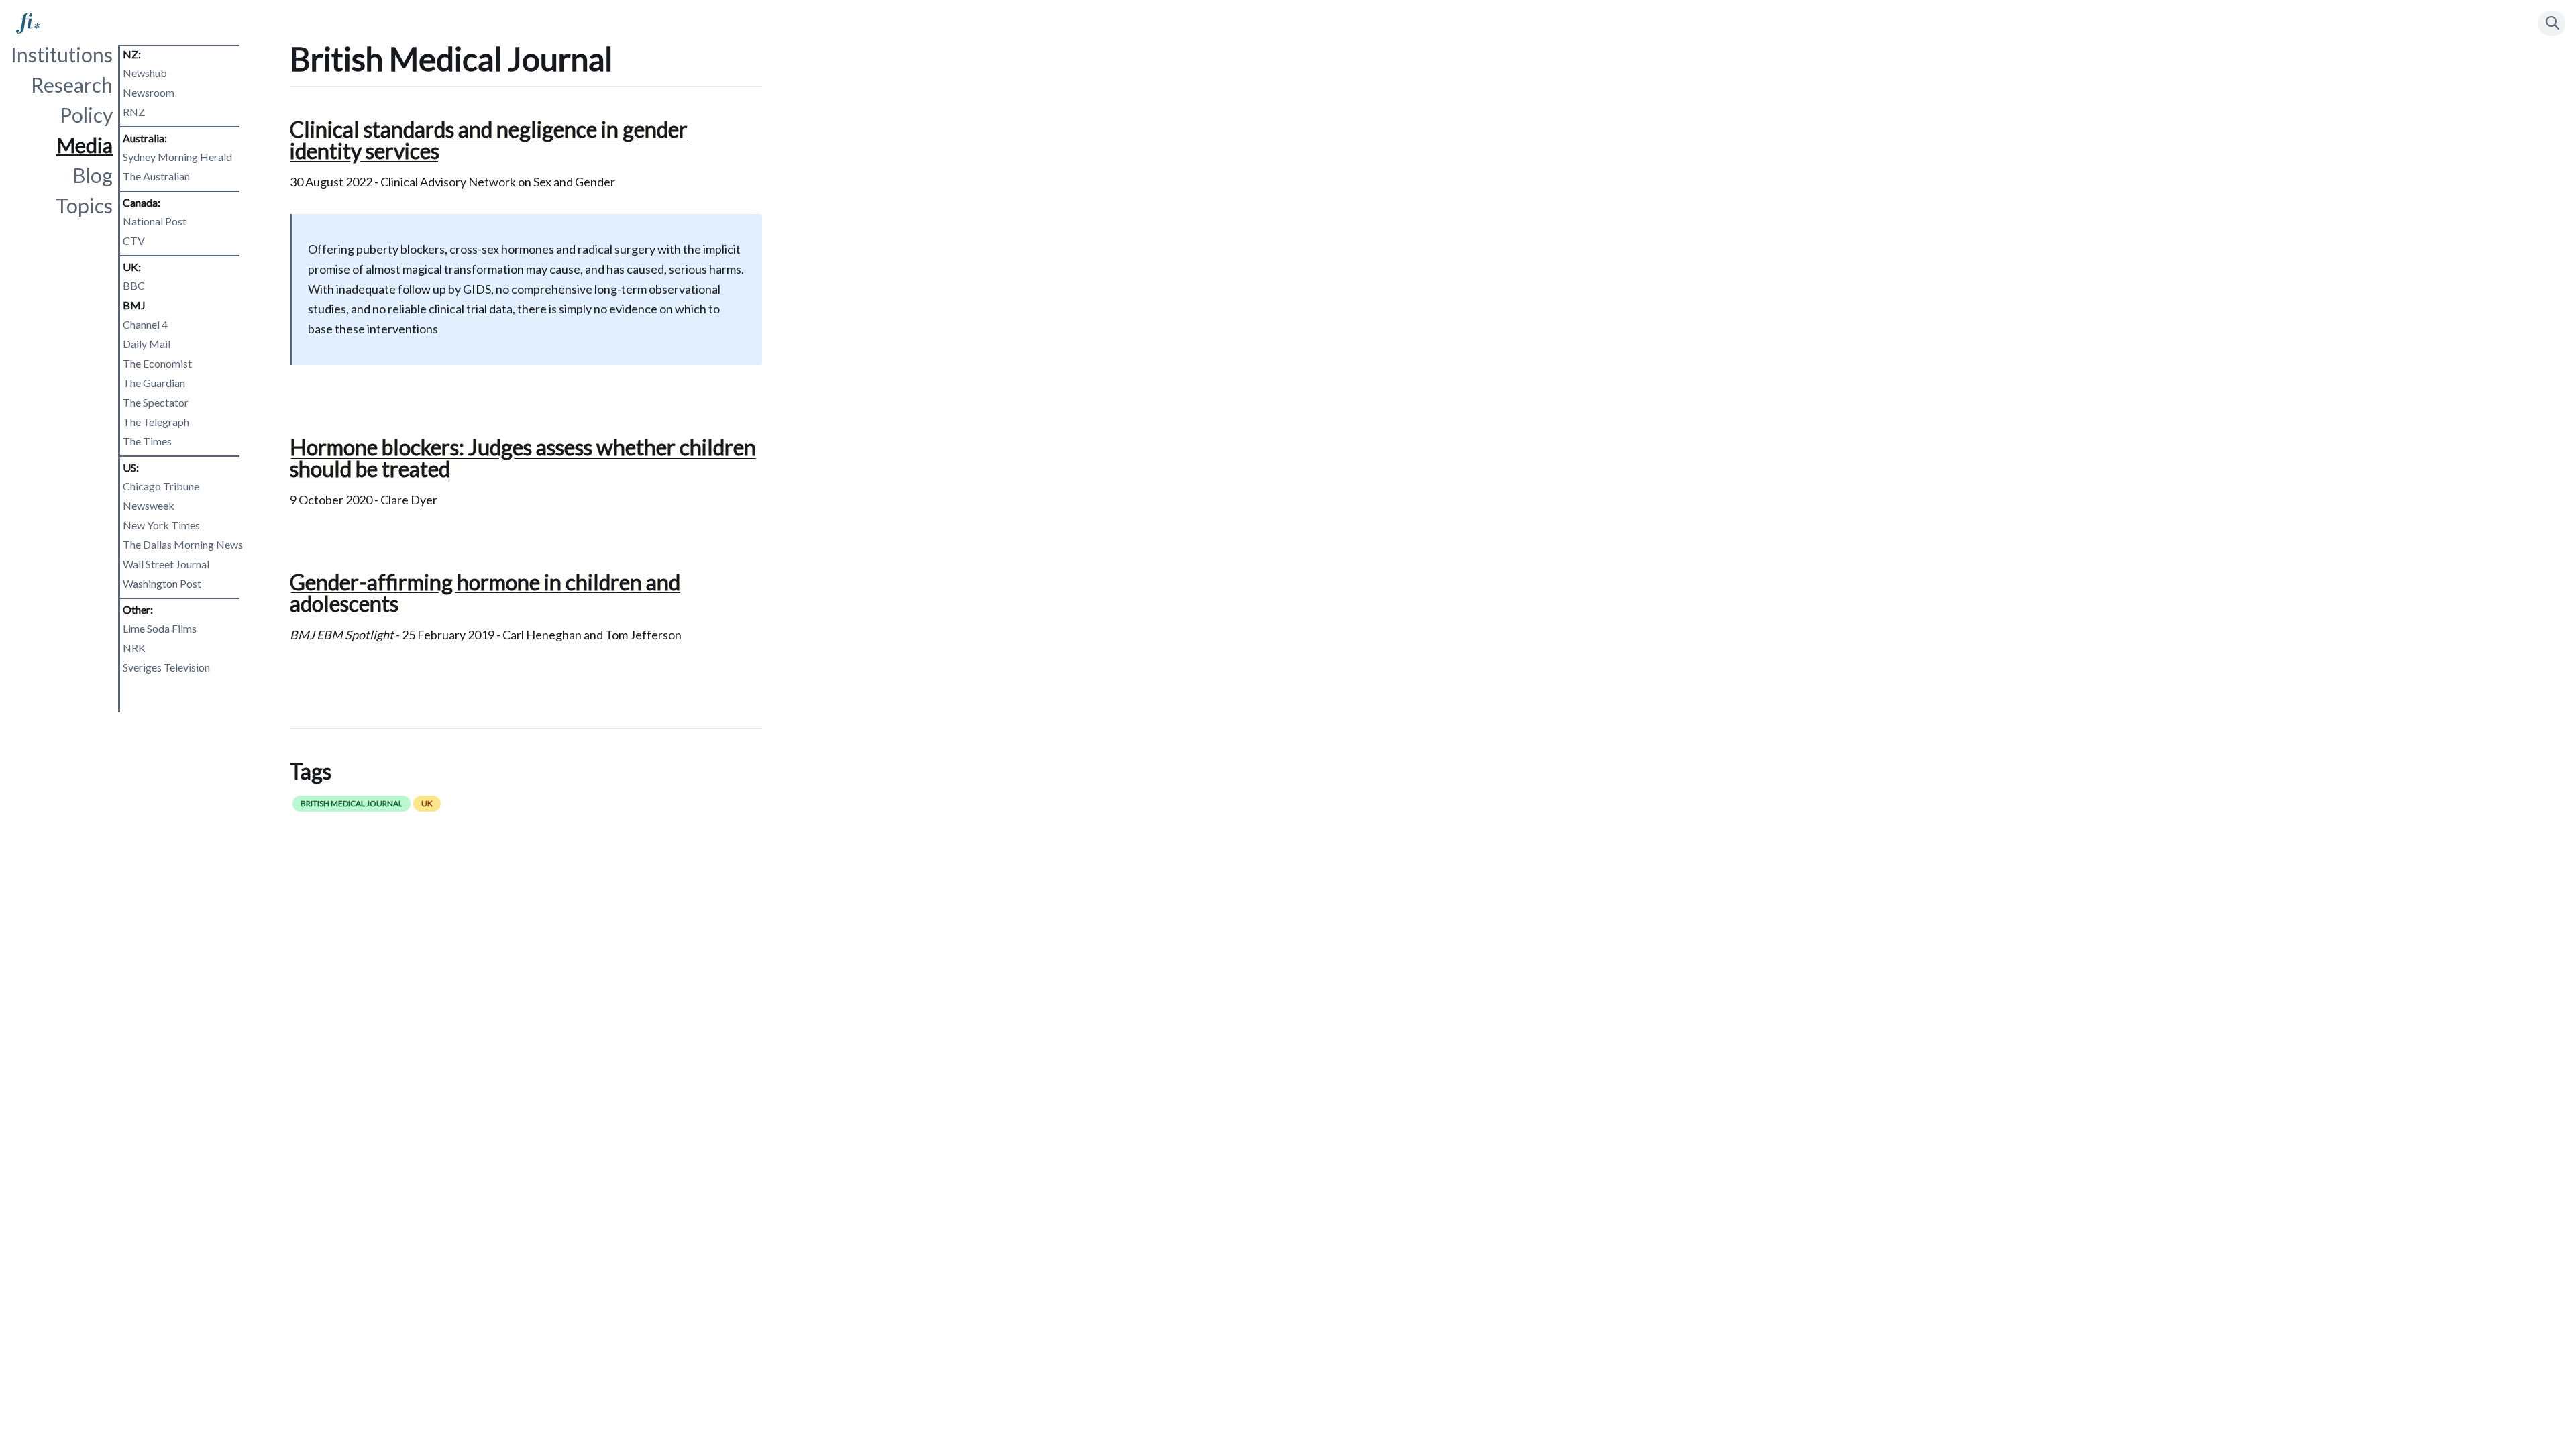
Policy (86, 115)
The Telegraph (156, 422)
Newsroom (149, 92)
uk (427, 803)
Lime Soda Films (160, 628)
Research (72, 85)
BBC (134, 285)
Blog (93, 175)
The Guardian (154, 383)
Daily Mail (147, 344)
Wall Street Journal (166, 564)
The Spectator (156, 402)
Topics (84, 205)
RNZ (134, 112)
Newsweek (149, 505)
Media (85, 145)
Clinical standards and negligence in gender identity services (489, 140)
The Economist (157, 363)
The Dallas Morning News (183, 544)
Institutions (62, 54)
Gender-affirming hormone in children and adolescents (485, 593)
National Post (155, 221)
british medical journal (352, 803)
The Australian (156, 176)
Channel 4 (145, 324)
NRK (134, 648)
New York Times (161, 525)
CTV (134, 240)
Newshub (145, 73)
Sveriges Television (166, 667)
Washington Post (162, 583)
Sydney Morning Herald (177, 157)
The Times (147, 441)
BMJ (134, 305)
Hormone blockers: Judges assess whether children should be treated (523, 458)
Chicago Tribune (161, 486)
